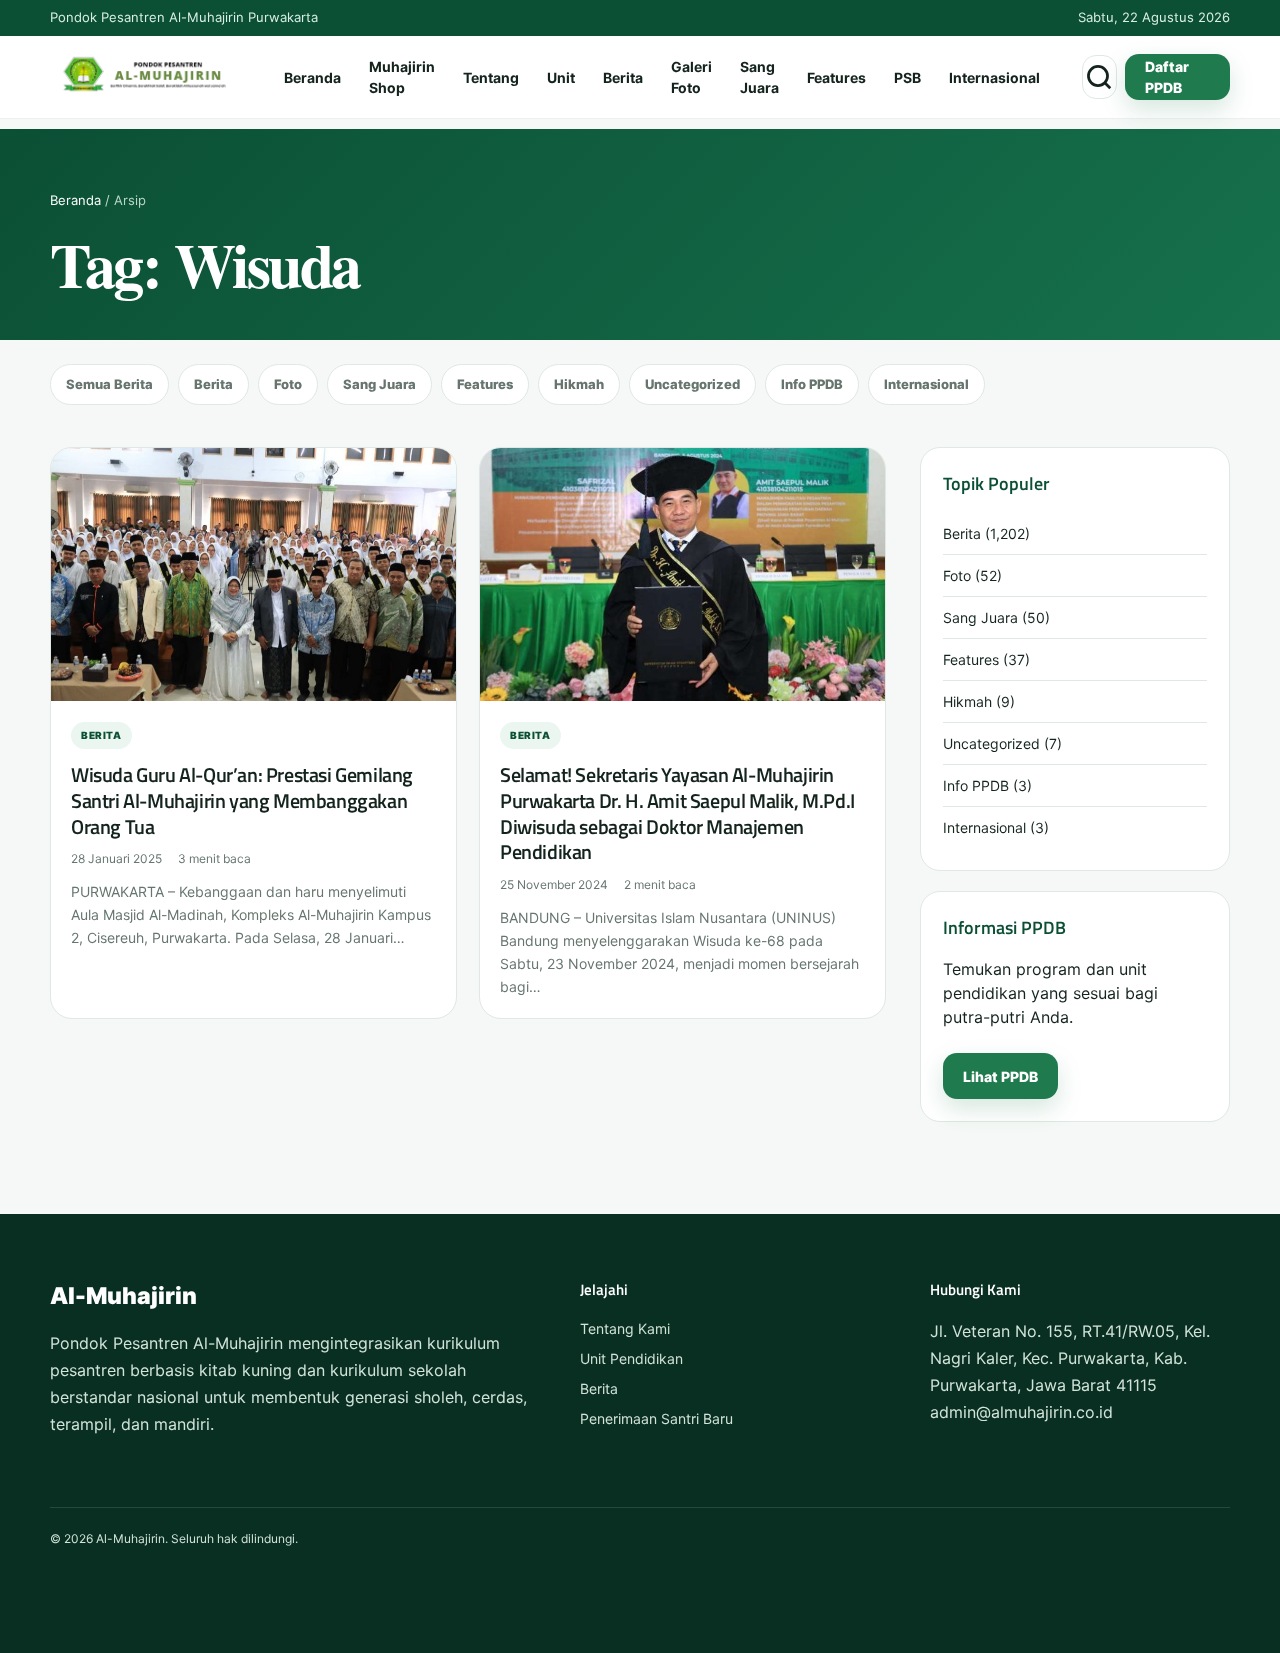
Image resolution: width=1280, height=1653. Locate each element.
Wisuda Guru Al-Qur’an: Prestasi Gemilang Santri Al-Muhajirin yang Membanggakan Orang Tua (242, 800)
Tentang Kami (625, 1328)
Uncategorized (692, 384)
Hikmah (579, 384)
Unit (561, 77)
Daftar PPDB (1167, 77)
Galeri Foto (691, 77)
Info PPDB (812, 384)
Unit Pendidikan (631, 1358)
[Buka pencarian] (1099, 77)
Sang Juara (759, 77)
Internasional (994, 77)
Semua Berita (109, 384)
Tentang (491, 77)
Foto (288, 384)
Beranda (312, 77)
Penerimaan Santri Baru (656, 1418)
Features (836, 77)
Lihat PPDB (1000, 1076)
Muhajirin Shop (402, 77)
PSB (907, 77)
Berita (623, 77)
